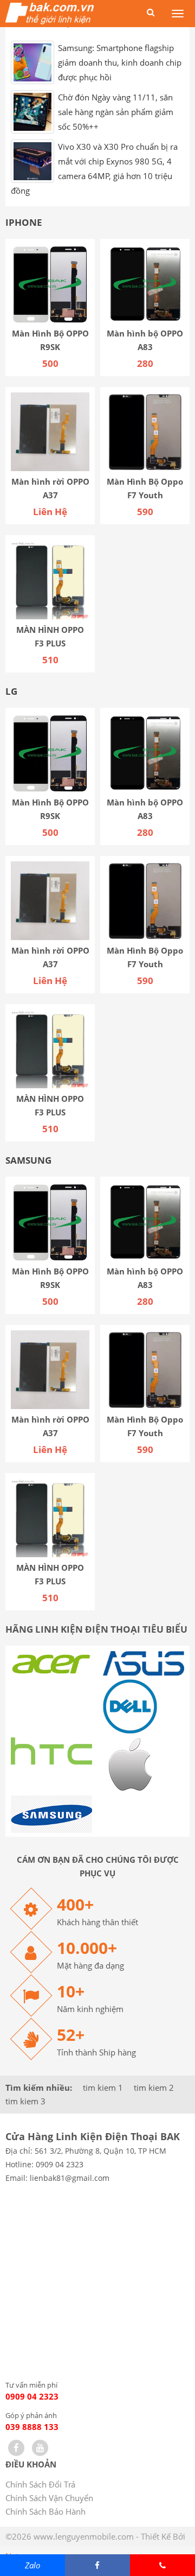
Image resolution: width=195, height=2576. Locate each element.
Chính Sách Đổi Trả (40, 2492)
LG (11, 700)
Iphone (24, 231)
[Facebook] (16, 2456)
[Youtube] (40, 2456)
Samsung (28, 1169)
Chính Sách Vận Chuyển (49, 2506)
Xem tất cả (165, 31)
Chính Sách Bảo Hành (45, 2520)
